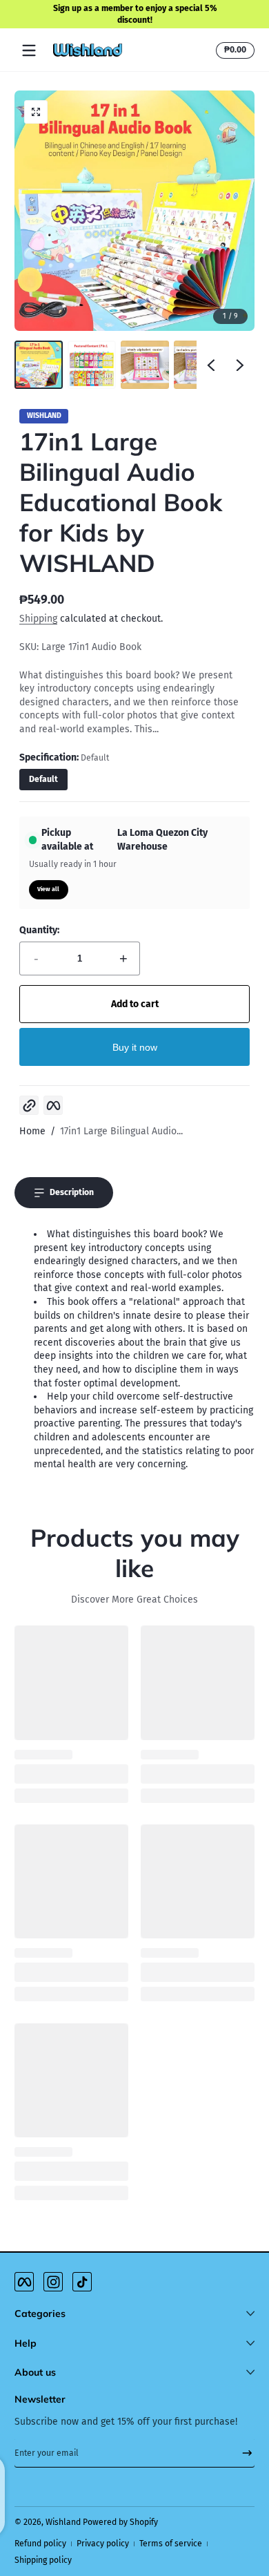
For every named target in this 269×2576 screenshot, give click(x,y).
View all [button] (48, 889)
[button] (233, 50)
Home (32, 1131)
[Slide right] (240, 365)
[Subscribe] (242, 2453)
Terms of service (171, 2544)
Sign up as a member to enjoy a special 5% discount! (134, 14)
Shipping (38, 619)
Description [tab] (72, 1192)
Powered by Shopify (120, 2522)
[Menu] (29, 50)
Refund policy (40, 2544)
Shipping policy (43, 2560)
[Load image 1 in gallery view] (39, 365)
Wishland (63, 2522)
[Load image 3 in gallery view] (145, 365)
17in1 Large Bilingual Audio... (121, 1131)
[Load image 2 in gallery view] (92, 365)
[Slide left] (211, 365)
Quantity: (39, 930)
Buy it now (135, 1047)
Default (43, 779)
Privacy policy (103, 2544)
